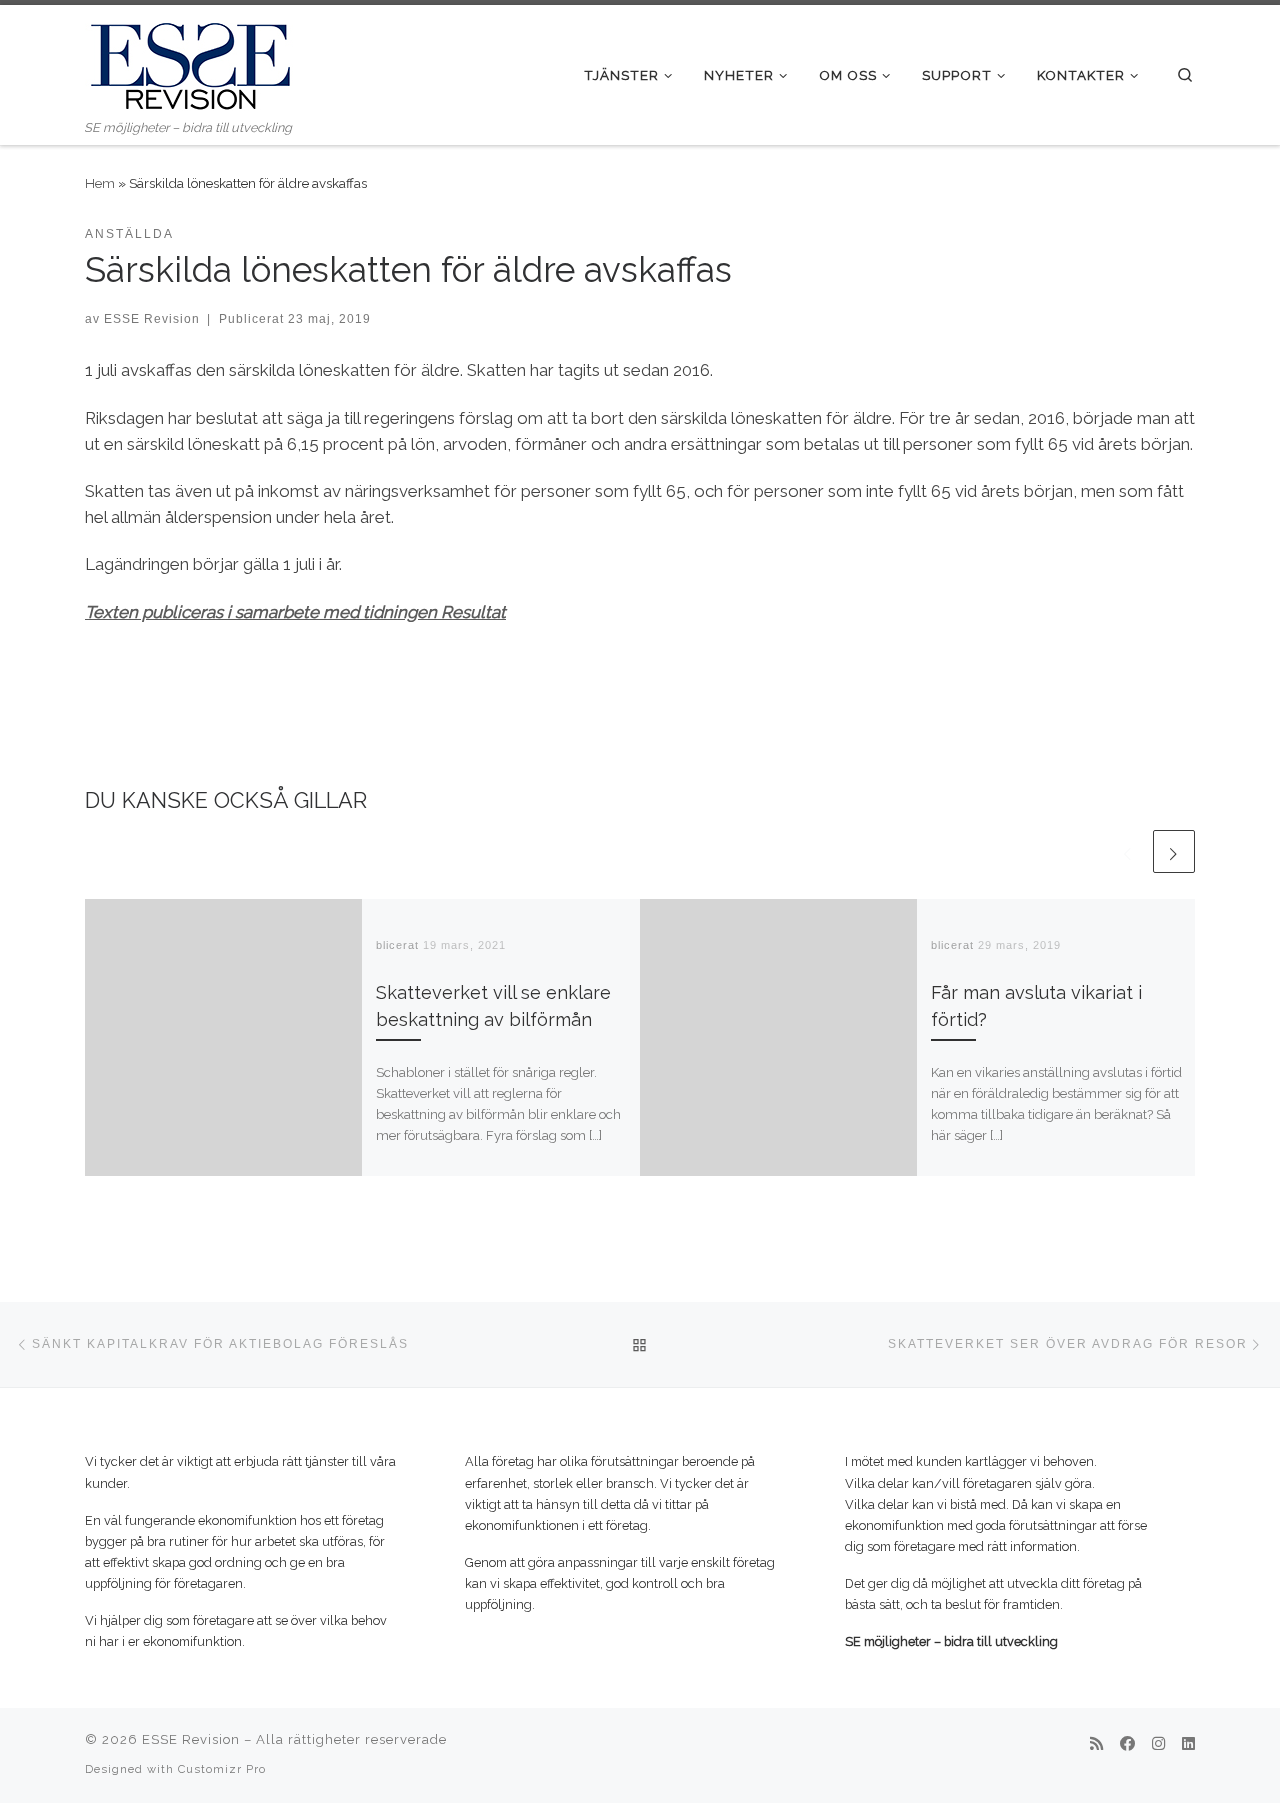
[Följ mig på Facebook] (1127, 1745)
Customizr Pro (222, 1769)
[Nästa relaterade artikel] (1174, 851)
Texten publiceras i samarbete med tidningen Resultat (295, 612)
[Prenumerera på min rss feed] (1096, 1745)
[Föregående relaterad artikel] (1128, 851)
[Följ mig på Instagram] (1158, 1745)
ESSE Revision (152, 318)
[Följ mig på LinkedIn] (1188, 1745)
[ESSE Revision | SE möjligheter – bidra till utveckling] (190, 61)
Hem (100, 183)
